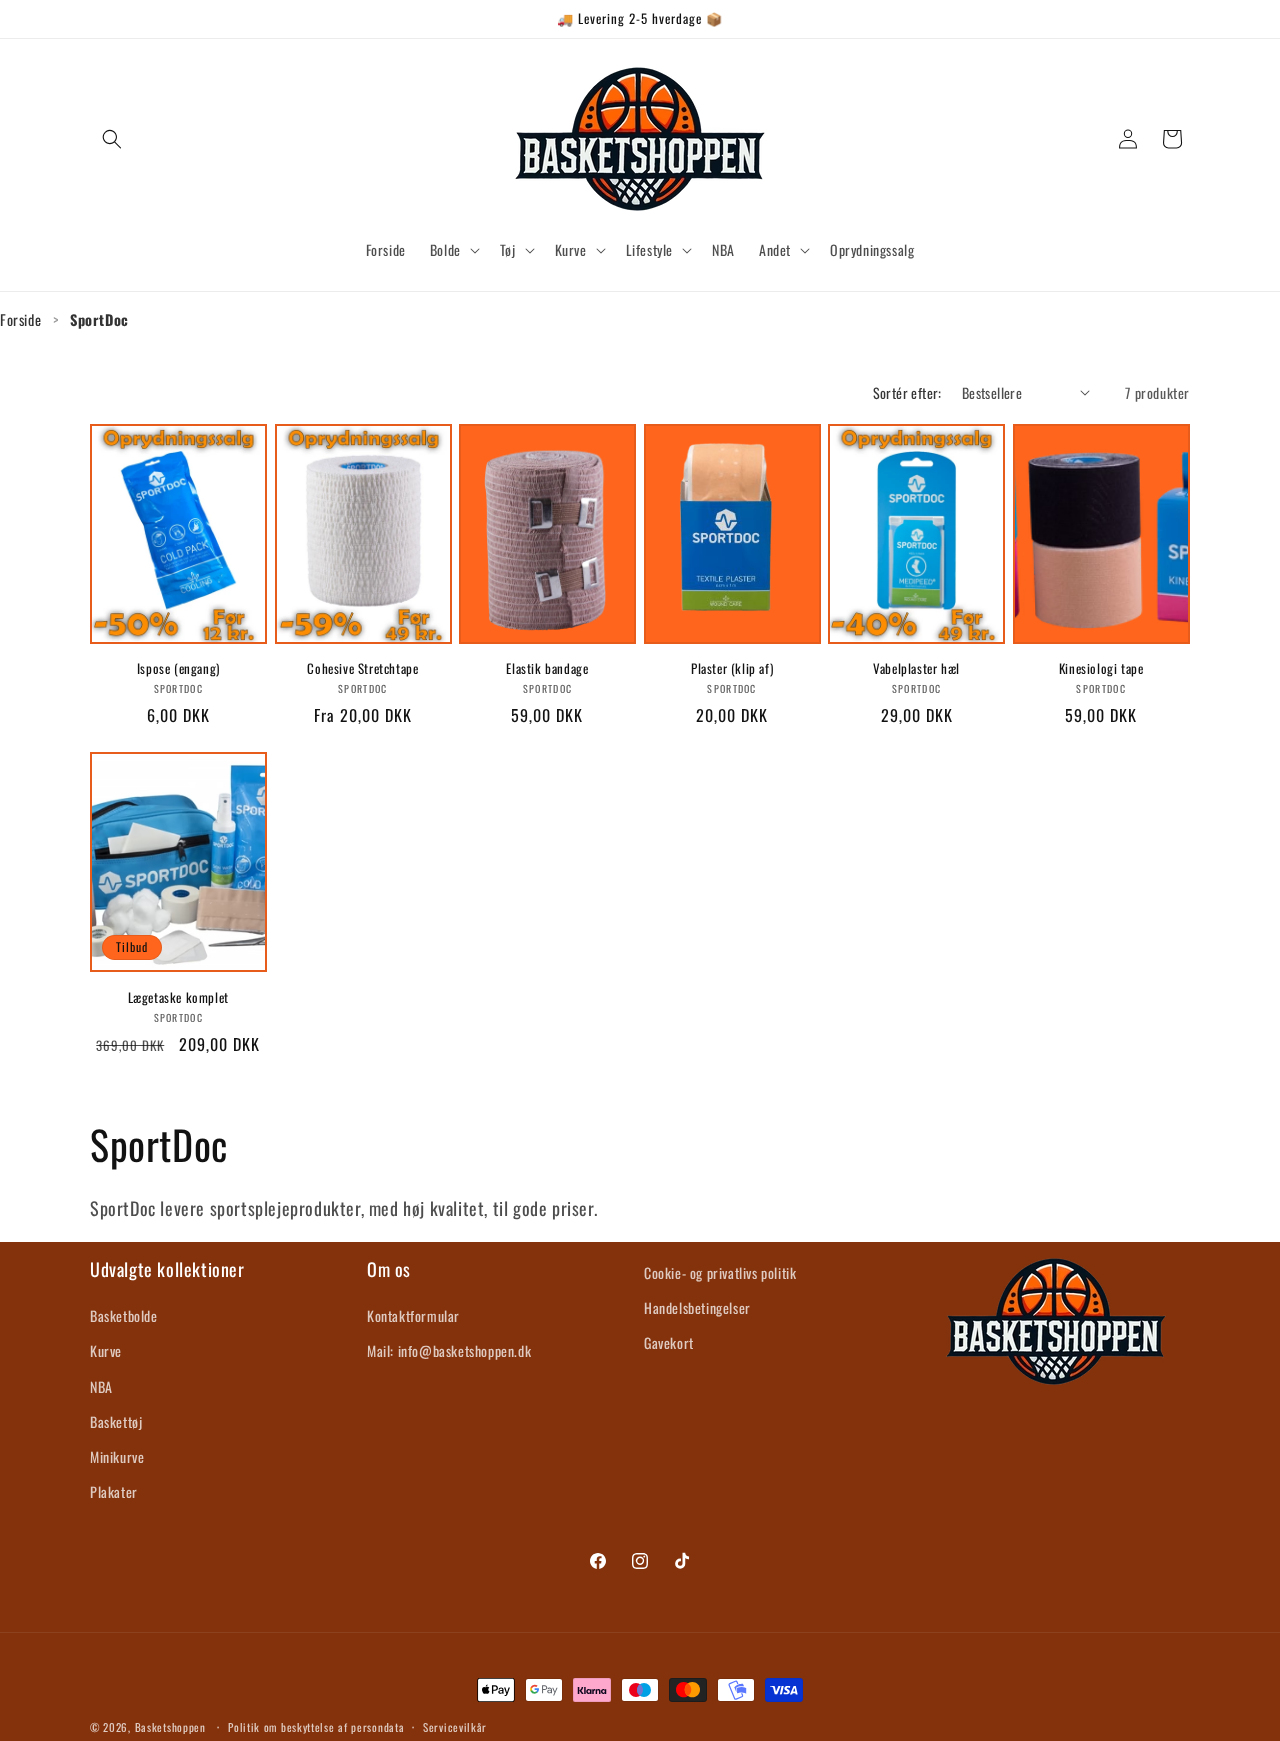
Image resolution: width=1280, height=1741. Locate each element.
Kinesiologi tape (1101, 668)
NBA (101, 1386)
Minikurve (117, 1456)
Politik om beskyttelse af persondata (316, 1726)
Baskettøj (116, 1421)
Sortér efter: (907, 392)
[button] (112, 139)
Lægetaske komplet (178, 997)
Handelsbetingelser (697, 1307)
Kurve (106, 1351)
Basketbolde (124, 1315)
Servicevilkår (455, 1726)
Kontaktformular (413, 1315)
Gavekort (669, 1342)
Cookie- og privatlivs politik (720, 1272)
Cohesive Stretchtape (362, 668)
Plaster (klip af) (732, 668)
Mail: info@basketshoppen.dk (449, 1351)
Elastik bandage (547, 668)
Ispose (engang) (178, 668)
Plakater (114, 1491)
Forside (20, 319)
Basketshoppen (170, 1727)
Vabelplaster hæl (916, 668)
